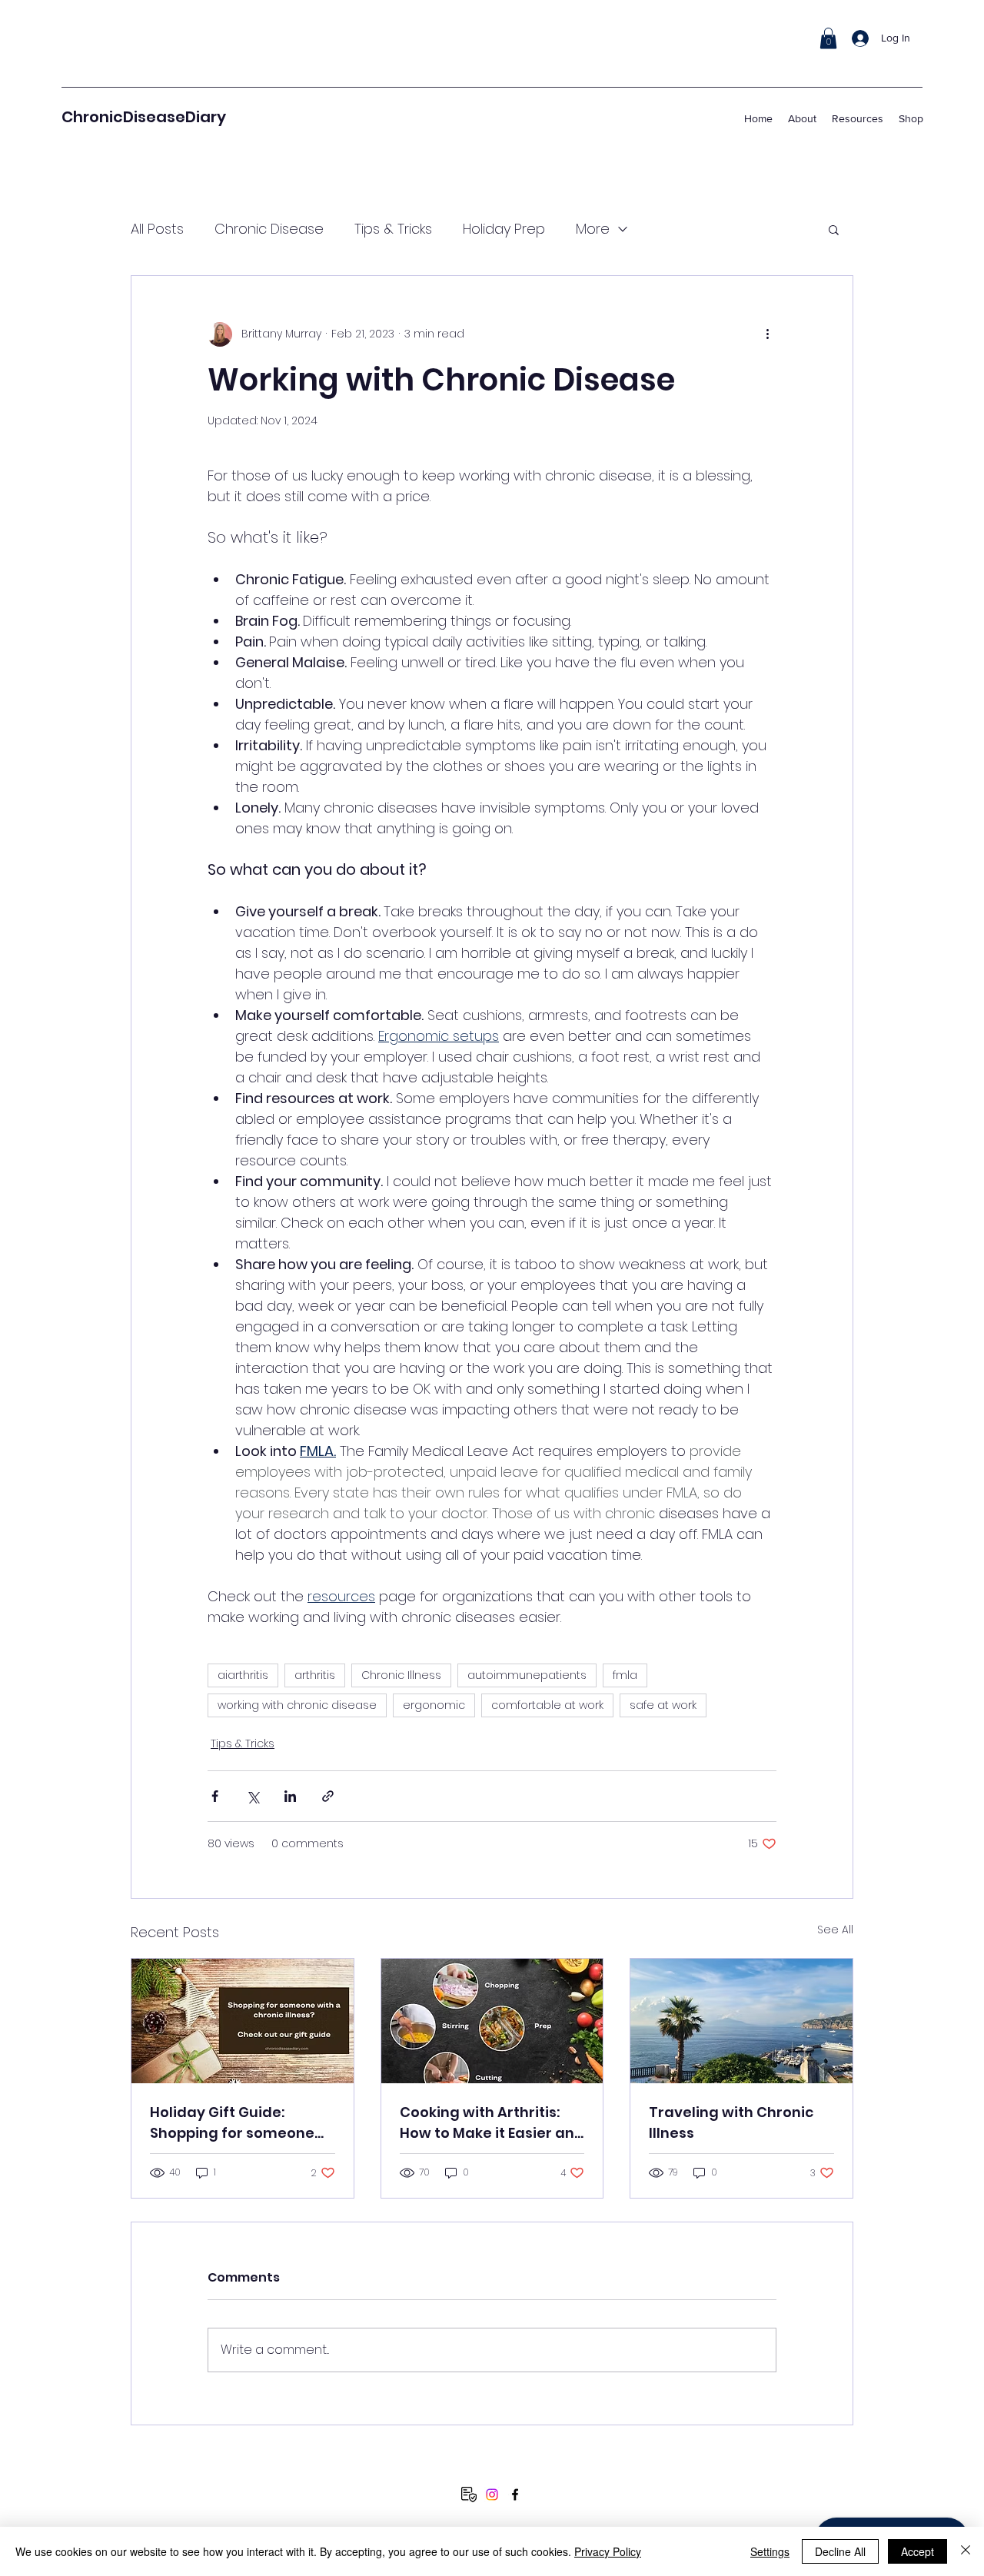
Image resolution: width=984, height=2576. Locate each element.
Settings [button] (770, 2551)
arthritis (315, 1675)
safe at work (663, 1705)
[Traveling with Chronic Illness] (741, 2021)
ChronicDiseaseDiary (144, 117)
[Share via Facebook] (215, 1796)
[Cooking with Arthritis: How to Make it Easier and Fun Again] (492, 2021)
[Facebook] (515, 2495)
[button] (828, 38)
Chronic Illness (401, 1675)
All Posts (157, 229)
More (593, 229)
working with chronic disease (297, 1705)
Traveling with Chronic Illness (731, 2122)
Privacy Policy (608, 2551)
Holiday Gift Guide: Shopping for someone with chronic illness (232, 2123)
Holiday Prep (504, 229)
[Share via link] (328, 1796)
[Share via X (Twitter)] (253, 1796)
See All (835, 1930)
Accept (918, 2551)
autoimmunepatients (527, 1675)
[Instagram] (492, 2495)
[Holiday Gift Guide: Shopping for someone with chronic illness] (243, 2021)
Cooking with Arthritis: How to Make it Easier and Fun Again (492, 2123)
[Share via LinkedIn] (290, 1796)
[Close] (966, 2551)
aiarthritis (243, 1675)
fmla (625, 1675)
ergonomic (434, 1705)
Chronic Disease (269, 229)
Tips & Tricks (393, 229)
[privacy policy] (469, 2495)
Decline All (840, 2551)
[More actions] (767, 334)
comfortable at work (547, 1705)
